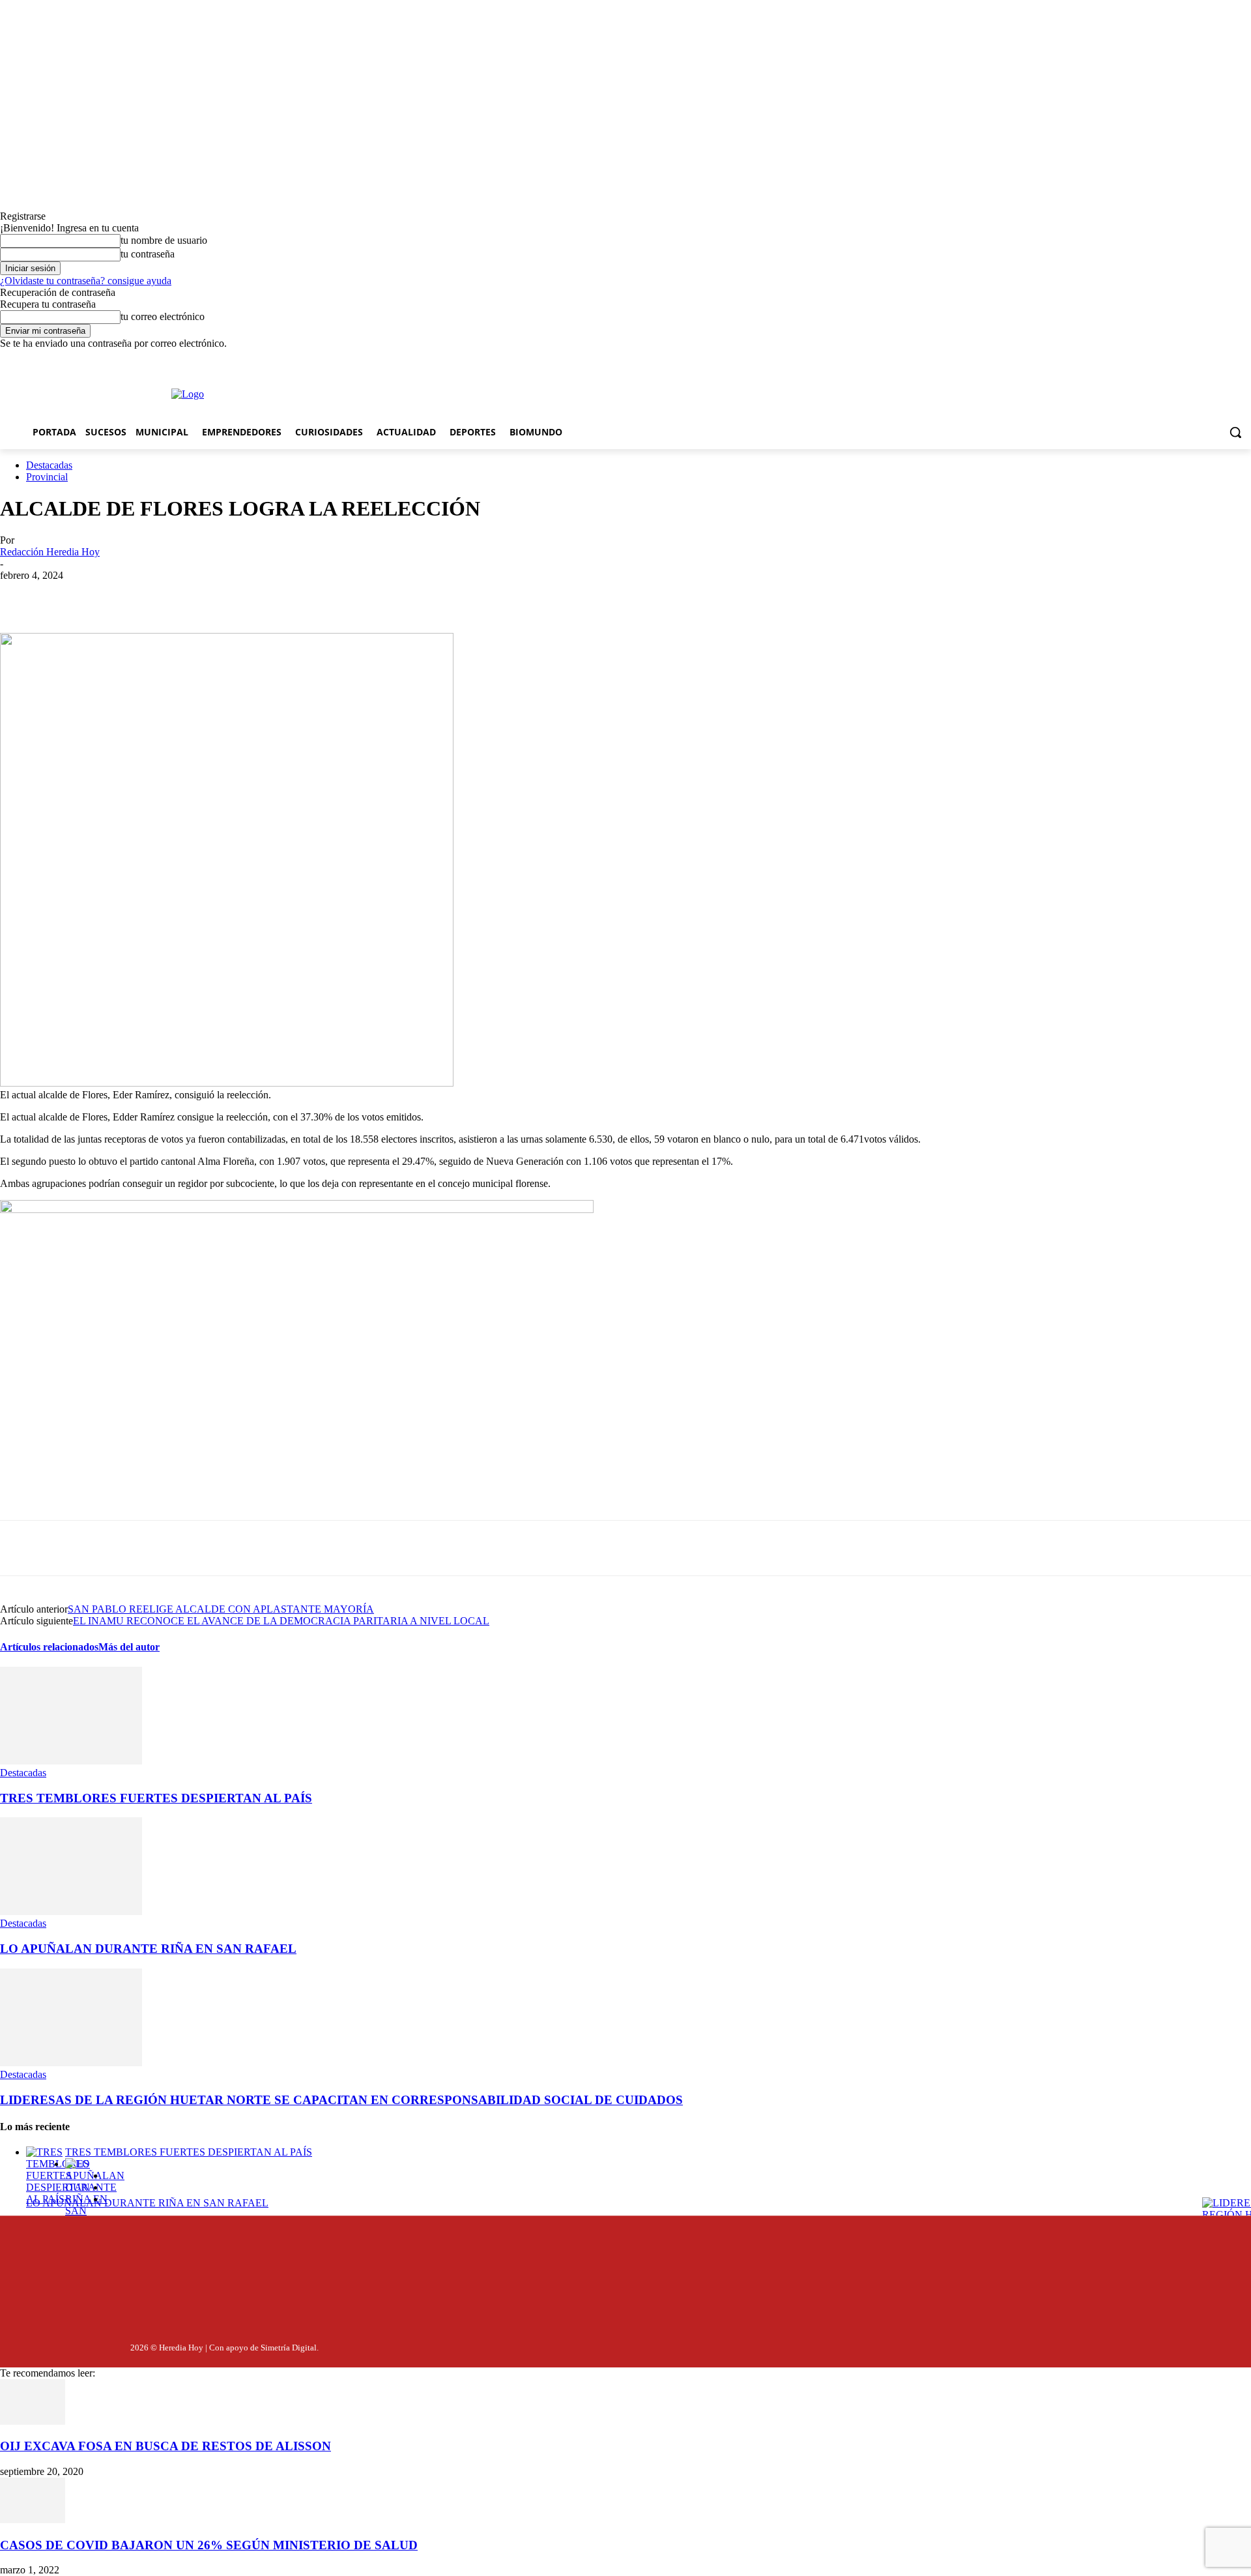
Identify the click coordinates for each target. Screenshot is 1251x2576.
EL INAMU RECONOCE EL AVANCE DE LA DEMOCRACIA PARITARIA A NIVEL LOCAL (281, 1621)
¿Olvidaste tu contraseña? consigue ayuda (86, 281)
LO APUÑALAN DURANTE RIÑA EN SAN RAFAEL (148, 1949)
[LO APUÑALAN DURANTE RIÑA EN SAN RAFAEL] (71, 1911)
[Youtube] (446, 361)
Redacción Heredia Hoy (50, 552)
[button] (1235, 432)
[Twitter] (1184, 2345)
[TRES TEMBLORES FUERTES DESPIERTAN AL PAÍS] (71, 1761)
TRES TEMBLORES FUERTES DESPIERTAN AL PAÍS (156, 1798)
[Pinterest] (212, 595)
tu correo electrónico (163, 316)
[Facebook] (377, 361)
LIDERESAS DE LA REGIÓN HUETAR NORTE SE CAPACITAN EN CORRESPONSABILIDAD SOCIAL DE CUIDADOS (341, 2100)
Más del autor (129, 1647)
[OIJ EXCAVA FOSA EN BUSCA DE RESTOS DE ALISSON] (33, 2421)
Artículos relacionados (49, 1647)
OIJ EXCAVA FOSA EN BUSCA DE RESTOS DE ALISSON (165, 2446)
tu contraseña (148, 254)
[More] (306, 595)
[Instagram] (400, 361)
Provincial (47, 477)
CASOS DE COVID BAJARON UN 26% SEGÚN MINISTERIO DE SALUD (209, 2545)
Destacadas (49, 465)
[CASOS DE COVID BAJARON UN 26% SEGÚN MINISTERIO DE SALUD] (33, 2520)
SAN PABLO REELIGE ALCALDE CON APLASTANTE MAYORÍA (221, 1609)
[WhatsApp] (259, 595)
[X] (424, 361)
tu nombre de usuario (164, 240)
